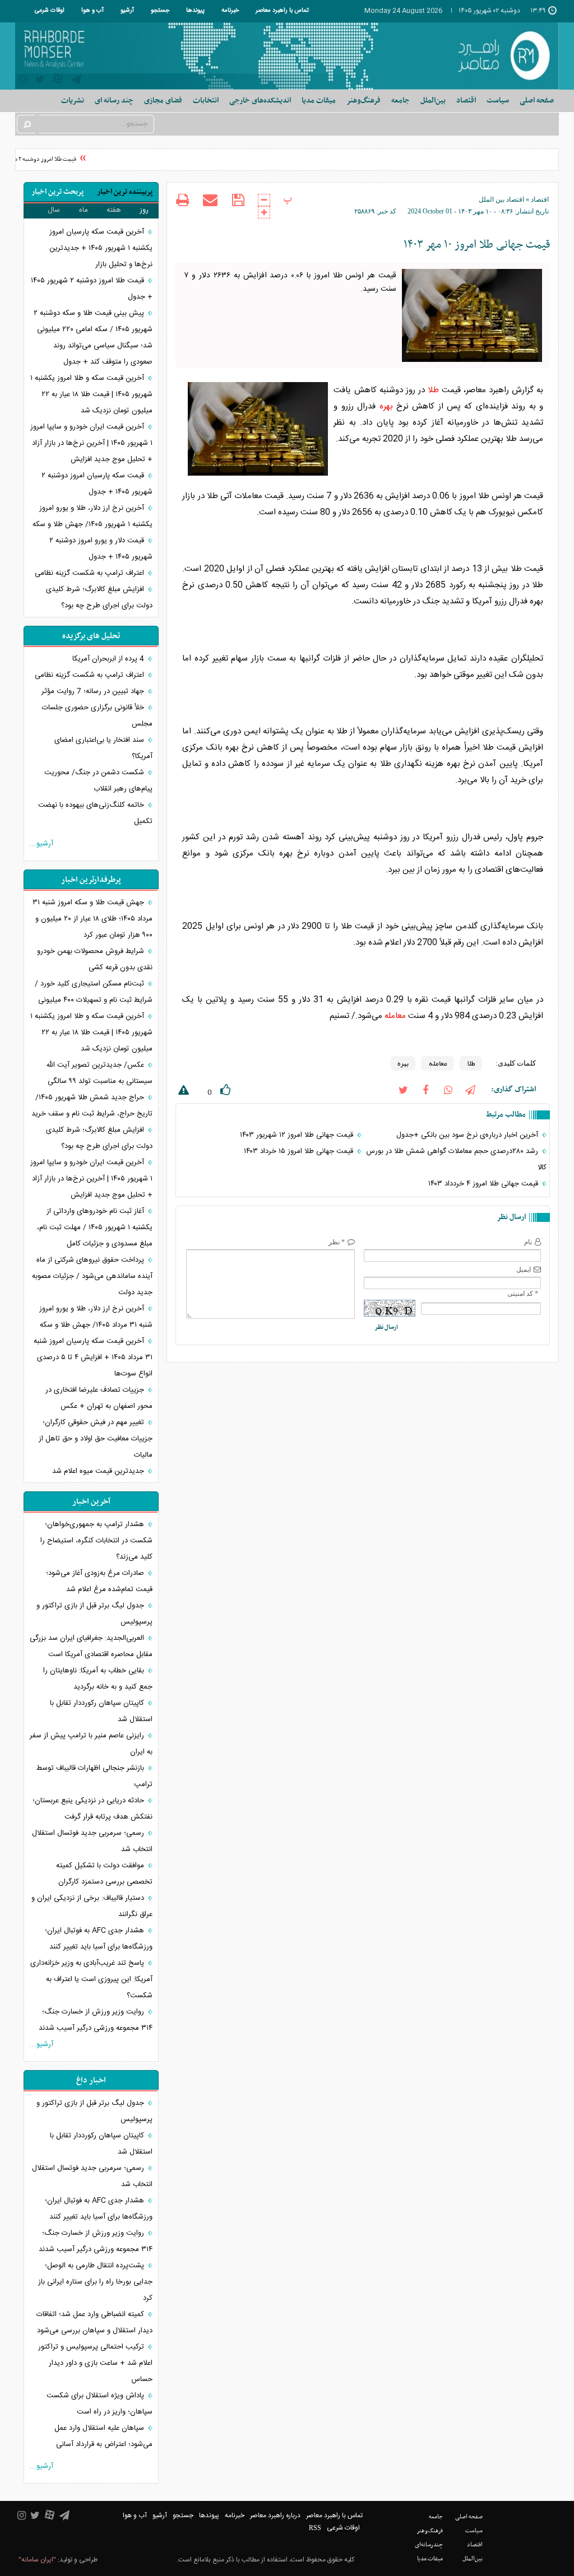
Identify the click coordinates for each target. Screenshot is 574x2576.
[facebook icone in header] (425, 1089)
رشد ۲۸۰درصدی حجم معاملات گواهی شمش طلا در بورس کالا (456, 1159)
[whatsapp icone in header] (448, 1089)
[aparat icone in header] (58, 82)
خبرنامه (230, 11)
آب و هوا (92, 11)
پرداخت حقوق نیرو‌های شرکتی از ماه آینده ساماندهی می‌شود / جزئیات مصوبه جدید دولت (92, 1276)
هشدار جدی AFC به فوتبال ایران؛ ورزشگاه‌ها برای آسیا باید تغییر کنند (99, 1939)
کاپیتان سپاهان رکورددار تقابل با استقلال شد (101, 1711)
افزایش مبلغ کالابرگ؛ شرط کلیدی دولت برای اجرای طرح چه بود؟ (99, 597)
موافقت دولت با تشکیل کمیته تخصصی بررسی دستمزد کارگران (104, 1874)
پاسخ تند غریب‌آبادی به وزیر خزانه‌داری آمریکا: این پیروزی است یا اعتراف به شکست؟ (91, 1979)
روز (144, 210)
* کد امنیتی (523, 1294)
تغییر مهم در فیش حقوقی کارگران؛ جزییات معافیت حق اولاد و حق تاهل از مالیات (96, 1439)
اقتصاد (540, 199)
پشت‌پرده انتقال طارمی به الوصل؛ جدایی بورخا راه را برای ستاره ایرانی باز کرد (95, 2282)
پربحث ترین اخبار (57, 192)
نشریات (73, 101)
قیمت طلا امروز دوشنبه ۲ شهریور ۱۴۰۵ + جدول (92, 289)
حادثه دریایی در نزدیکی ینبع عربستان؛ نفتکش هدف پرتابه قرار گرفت (92, 1809)
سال (54, 210)
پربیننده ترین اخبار (125, 192)
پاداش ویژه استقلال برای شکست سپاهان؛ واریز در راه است (99, 2404)
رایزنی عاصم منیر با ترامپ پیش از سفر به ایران (91, 1744)
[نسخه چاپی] (182, 201)
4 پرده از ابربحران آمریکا (109, 659)
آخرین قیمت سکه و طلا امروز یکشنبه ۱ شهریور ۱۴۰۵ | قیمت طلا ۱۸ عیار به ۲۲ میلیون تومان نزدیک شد (91, 394)
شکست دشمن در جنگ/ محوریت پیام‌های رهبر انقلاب (98, 781)
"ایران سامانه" (37, 2560)
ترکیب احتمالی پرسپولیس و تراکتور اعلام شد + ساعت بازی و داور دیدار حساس (95, 2363)
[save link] (238, 200)
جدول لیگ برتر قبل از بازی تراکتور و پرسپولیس (94, 1614)
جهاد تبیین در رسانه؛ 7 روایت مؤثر (94, 691)
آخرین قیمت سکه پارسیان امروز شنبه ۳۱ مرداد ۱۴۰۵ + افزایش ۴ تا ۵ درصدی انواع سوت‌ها (93, 1357)
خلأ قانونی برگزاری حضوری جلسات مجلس (97, 716)
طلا (433, 390)
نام (528, 1242)
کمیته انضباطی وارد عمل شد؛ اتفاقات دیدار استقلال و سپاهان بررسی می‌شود (94, 2322)
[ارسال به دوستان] (210, 200)
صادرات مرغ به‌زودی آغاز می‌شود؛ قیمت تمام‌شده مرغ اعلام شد (99, 1581)
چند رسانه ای (114, 101)
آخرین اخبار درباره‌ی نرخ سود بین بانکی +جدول (468, 1135)
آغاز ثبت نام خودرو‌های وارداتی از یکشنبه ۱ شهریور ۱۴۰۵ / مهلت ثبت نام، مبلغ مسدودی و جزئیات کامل (95, 1227)
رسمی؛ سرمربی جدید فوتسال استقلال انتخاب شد (92, 1841)
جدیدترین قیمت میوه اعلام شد (99, 1471)
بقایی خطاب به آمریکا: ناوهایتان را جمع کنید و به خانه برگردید (98, 1679)
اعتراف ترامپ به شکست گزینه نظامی (91, 573)
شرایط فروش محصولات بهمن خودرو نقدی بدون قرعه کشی (95, 959)
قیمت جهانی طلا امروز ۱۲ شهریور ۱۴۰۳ (298, 1135)
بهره (386, 406)
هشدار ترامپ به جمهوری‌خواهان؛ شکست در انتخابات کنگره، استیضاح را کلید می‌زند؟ (96, 1541)
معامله (395, 1016)
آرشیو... (41, 844)
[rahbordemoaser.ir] (501, 56)
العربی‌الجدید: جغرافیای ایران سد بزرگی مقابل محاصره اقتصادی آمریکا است (91, 1646)
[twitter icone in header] (40, 81)
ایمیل (524, 1270)
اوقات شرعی (50, 11)
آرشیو (127, 11)
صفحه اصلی (537, 101)
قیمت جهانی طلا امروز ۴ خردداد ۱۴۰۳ (484, 1184)
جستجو (160, 11)
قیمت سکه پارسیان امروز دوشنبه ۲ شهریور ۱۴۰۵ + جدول (97, 484)
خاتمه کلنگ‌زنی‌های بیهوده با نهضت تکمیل (95, 813)
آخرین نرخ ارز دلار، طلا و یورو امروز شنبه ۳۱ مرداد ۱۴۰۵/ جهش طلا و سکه (96, 1317)
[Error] (182, 1092)
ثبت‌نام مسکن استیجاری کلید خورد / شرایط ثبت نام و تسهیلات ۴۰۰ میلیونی (94, 992)
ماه (84, 210)
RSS (315, 2528)
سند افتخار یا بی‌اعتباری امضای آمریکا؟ (103, 748)
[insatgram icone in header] (23, 81)
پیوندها (195, 11)
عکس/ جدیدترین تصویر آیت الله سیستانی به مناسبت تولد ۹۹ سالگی (99, 1073)
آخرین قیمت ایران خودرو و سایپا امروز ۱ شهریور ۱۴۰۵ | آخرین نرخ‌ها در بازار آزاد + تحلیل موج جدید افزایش (91, 443)
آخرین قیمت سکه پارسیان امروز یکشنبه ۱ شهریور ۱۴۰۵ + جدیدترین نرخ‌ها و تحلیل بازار (101, 248)
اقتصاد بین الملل (501, 199)
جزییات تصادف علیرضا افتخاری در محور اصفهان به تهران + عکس (99, 1398)
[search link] (26, 124)
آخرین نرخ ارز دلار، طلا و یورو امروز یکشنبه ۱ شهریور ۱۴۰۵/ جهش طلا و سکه (92, 516)
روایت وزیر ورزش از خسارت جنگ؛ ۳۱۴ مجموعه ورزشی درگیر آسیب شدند (96, 2020)
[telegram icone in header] (76, 81)
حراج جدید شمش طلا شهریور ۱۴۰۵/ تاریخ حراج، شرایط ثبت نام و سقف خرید (92, 1106)
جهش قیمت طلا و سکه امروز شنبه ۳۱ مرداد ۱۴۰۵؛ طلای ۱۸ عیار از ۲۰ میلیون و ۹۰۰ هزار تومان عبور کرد (92, 919)
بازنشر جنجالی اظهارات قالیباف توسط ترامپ (94, 1776)
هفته (114, 210)
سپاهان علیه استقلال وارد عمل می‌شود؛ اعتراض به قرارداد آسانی (103, 2436)
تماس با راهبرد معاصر (282, 11)
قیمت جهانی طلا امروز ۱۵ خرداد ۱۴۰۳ (300, 1151)
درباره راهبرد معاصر (275, 2515)
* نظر (337, 1242)
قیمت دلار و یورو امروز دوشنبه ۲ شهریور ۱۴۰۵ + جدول (101, 549)
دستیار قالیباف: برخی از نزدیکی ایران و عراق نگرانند (92, 1906)
